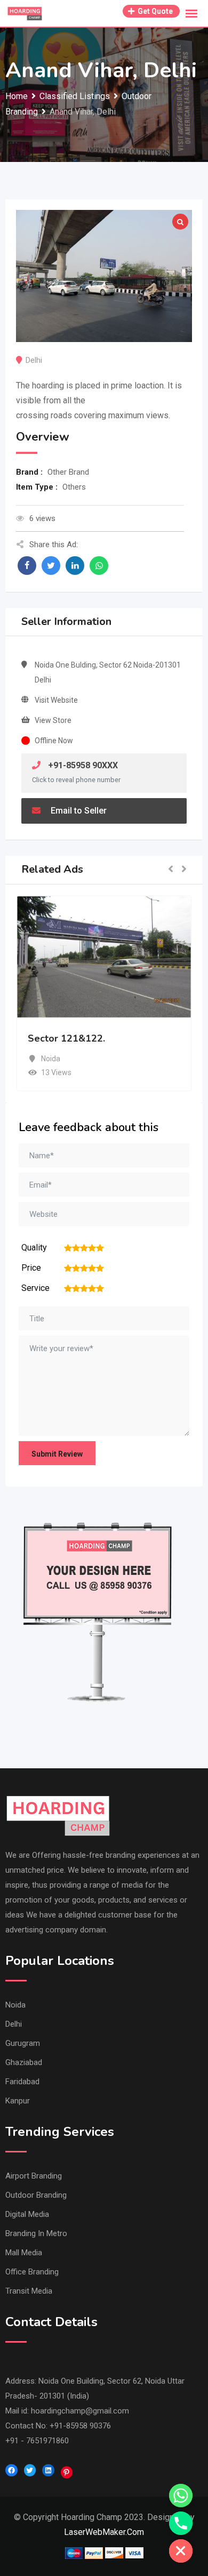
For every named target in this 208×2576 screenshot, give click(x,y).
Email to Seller (78, 811)
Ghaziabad (24, 2062)
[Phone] (181, 2523)
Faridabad (22, 2082)
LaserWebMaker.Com (104, 2532)
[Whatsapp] (181, 2496)
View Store (53, 720)
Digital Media (27, 2214)
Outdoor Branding (36, 2195)
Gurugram (23, 2043)
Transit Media (29, 2291)
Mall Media (24, 2253)
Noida (15, 2005)
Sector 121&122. (66, 1038)
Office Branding (32, 2272)
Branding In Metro (36, 2233)
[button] (171, 870)
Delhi (14, 2024)
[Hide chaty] (181, 2551)
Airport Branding (34, 2176)
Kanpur (18, 2101)
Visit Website (56, 700)
